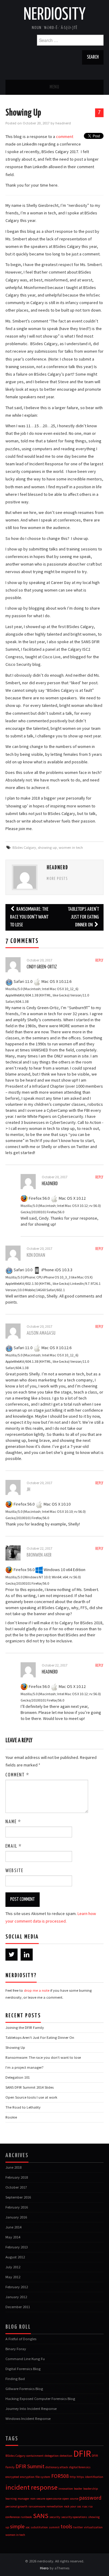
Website (14, 1871)
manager (23, 2499)
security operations (74, 2517)
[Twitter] (12, 1955)
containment (35, 2456)
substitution (39, 2527)
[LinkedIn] (27, 1955)
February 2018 (17, 2177)
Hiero (44, 2568)
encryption (27, 2477)
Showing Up (15, 2047)
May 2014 (13, 2237)
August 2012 (15, 2257)
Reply (99, 961)
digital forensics (80, 2467)
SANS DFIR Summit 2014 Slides (30, 2087)
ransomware (37, 2506)
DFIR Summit (30, 2466)
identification (94, 2477)
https (80, 2477)
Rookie (11, 2117)
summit (54, 2527)
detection (66, 2456)
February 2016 (17, 2207)
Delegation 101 (18, 2077)
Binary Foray (16, 2349)
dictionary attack (57, 2467)
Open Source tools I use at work (31, 2097)
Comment (17, 1775)
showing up (47, 847)
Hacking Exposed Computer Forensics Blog (40, 2399)
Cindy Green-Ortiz (42, 967)
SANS (41, 2516)
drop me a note (37, 1990)
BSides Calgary (24, 847)
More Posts (57, 879)
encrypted (12, 2477)
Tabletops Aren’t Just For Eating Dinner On (83, 917)
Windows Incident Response (28, 2419)
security (55, 2517)
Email (14, 1846)
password (90, 2498)
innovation (66, 2489)
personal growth (17, 2506)
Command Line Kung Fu (25, 2359)
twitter (78, 2527)
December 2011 (18, 2307)
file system (43, 2477)
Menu (54, 87)
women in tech (71, 847)
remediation (55, 2506)
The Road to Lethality (23, 2107)
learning (11, 2499)
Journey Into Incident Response (31, 2409)
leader (78, 2489)
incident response (31, 2487)
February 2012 (17, 2287)
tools (66, 2526)
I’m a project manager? (25, 2067)
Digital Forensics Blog (23, 2369)
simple (17, 2526)
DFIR (82, 2454)
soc (28, 2527)
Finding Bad (15, 2379)
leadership (91, 2489)
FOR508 (60, 2476)
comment (65, 136)
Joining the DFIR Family (25, 2027)
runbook (26, 2517)
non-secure (38, 2499)
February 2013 (17, 2247)
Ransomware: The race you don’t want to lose (29, 917)
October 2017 (16, 2187)
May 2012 (13, 2277)
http (73, 2477)
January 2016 (16, 2217)
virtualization (93, 2527)
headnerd (63, 123)
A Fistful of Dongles (21, 2339)
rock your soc (73, 2506)
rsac (85, 2506)
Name (13, 1822)
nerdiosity (54, 15)
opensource (54, 2499)
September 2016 (18, 2197)
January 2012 (16, 2297)
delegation (52, 2456)
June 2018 (13, 2167)
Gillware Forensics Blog (24, 2389)
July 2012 (13, 2267)
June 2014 (13, 2227)
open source (70, 2499)
